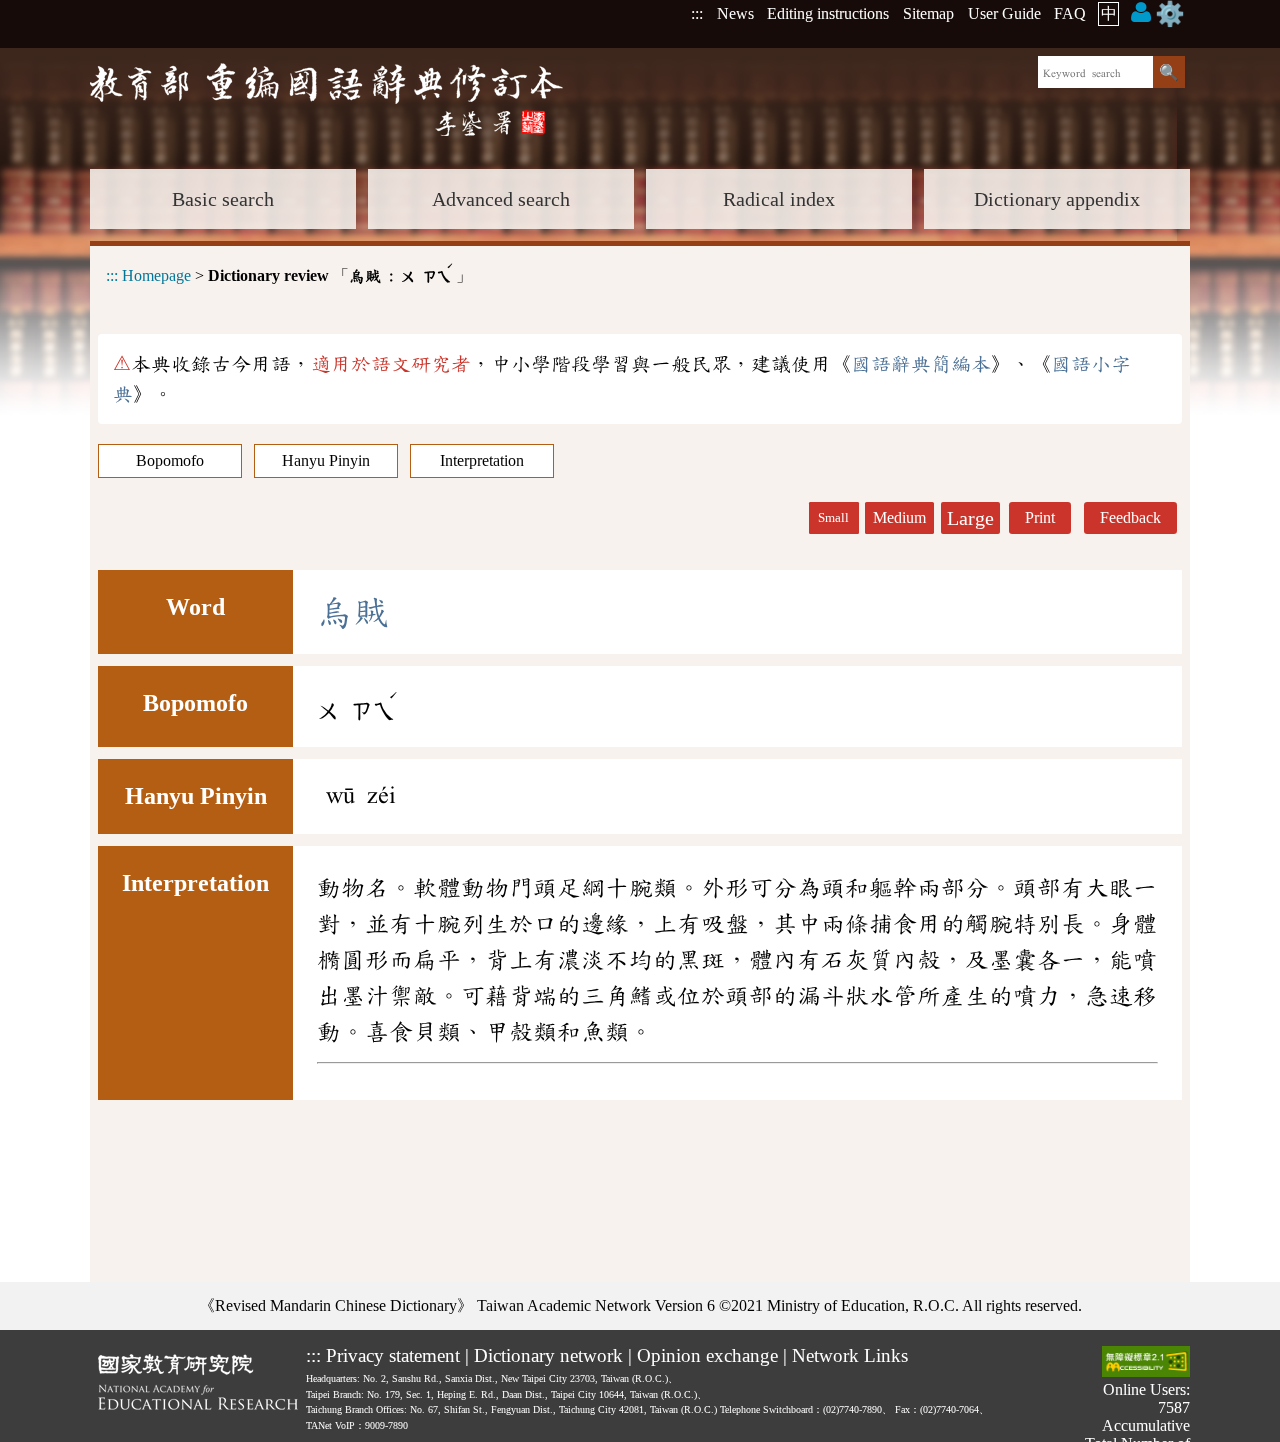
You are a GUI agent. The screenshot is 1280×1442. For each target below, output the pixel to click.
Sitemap (928, 13)
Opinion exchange (707, 1355)
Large (970, 518)
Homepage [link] (156, 275)
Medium (899, 517)
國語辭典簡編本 (921, 364)
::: (697, 13)
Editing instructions (828, 13)
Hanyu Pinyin (326, 460)
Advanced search (501, 199)
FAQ (1070, 13)
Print (1040, 517)
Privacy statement (393, 1355)
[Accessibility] (1146, 1363)
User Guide (1004, 13)
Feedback (1130, 517)
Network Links (850, 1355)
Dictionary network (548, 1355)
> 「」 (289, 272)
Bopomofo (170, 460)
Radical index (779, 199)
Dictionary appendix (1057, 199)
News (735, 13)
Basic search (223, 199)
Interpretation (482, 460)
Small (833, 518)
